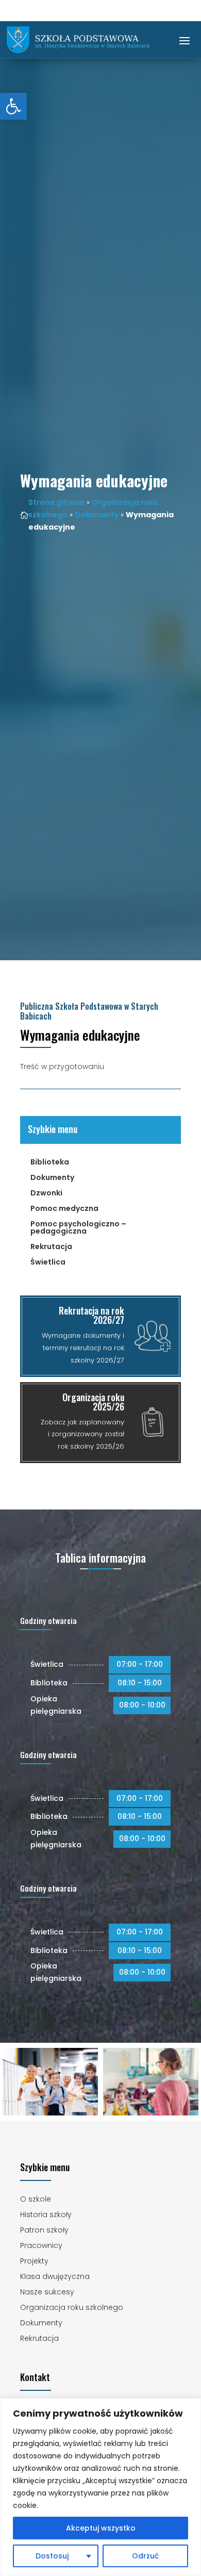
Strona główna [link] (56, 502)
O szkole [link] (36, 2200)
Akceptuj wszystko (101, 2528)
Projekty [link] (34, 2262)
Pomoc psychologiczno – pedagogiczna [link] (78, 1228)
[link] (13, 106)
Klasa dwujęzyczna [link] (55, 2277)
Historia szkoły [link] (46, 2215)
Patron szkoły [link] (44, 2231)
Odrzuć (145, 2556)
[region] (100, 2487)
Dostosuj (52, 2556)
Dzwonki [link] (46, 1194)
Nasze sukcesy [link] (47, 2293)
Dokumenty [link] (97, 515)
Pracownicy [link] (41, 2246)
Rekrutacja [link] (51, 1247)
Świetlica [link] (48, 1263)
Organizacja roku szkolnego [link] (72, 2308)
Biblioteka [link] (50, 1163)
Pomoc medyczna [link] (64, 1209)
